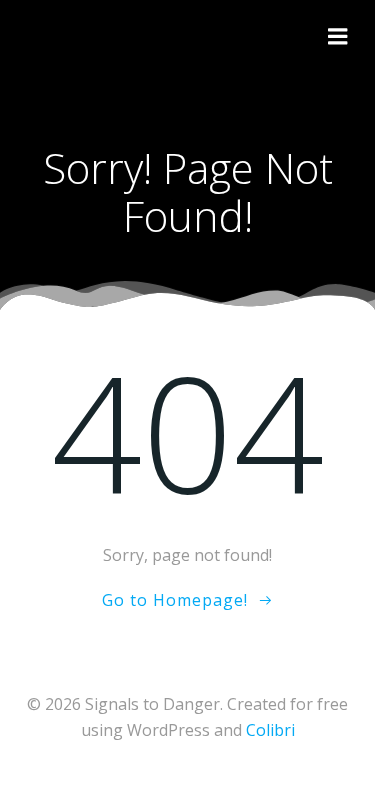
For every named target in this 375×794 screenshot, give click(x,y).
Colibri (270, 730)
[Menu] (338, 37)
